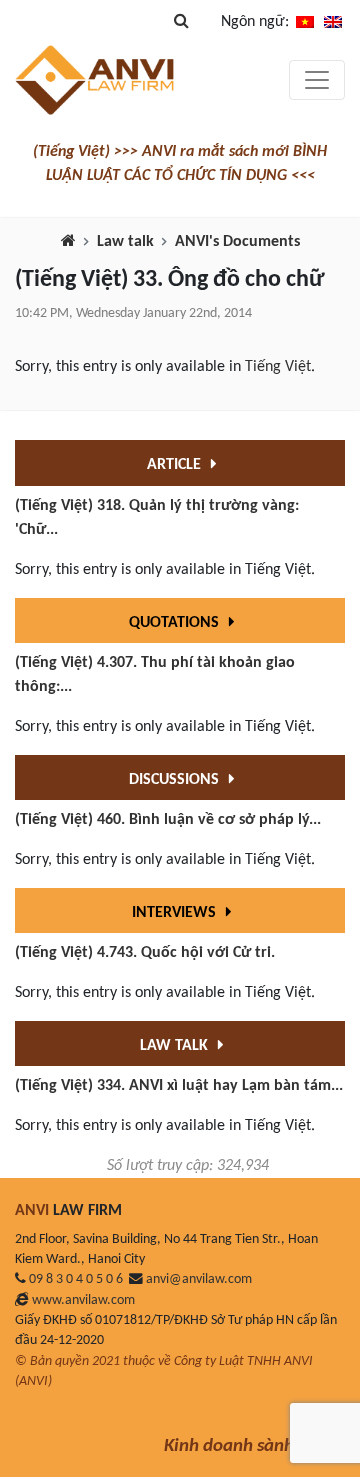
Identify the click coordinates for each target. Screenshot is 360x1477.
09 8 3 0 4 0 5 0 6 (76, 1279)
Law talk (125, 242)
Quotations (176, 623)
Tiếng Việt (278, 367)
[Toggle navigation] (317, 80)
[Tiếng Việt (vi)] (305, 22)
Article (176, 465)
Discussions (176, 780)
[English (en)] (333, 22)
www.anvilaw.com (83, 1300)
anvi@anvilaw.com (199, 1279)
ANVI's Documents (237, 242)
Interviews (176, 913)
